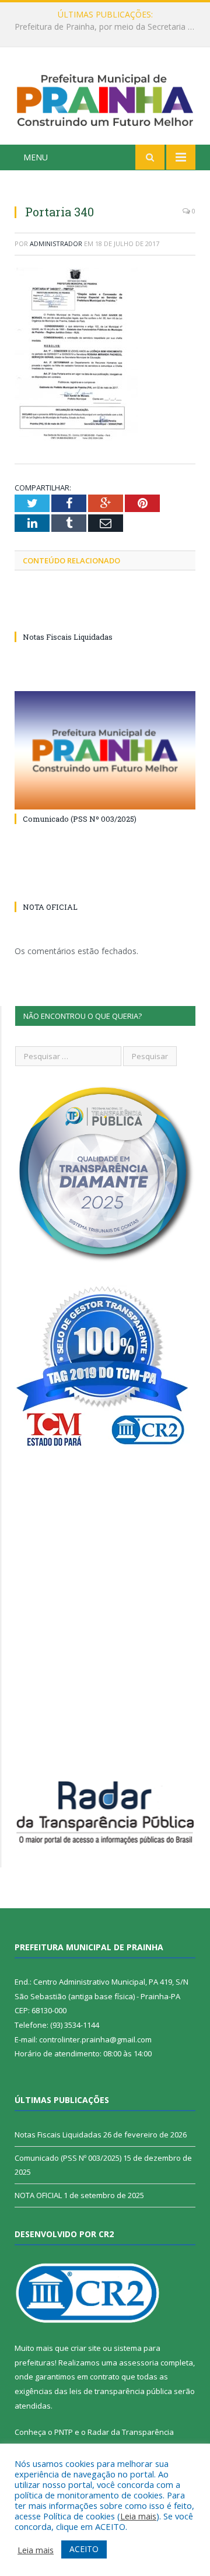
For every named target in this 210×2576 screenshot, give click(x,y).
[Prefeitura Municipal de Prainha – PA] (105, 98)
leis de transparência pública (121, 2391)
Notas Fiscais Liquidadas (102, 27)
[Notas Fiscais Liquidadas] (105, 615)
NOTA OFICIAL (50, 907)
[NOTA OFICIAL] (105, 885)
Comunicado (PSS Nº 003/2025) (80, 819)
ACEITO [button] (84, 2549)
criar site (86, 2348)
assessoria (139, 2363)
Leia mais (138, 2516)
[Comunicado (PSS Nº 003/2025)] (105, 750)
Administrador (56, 243)
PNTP (64, 2432)
